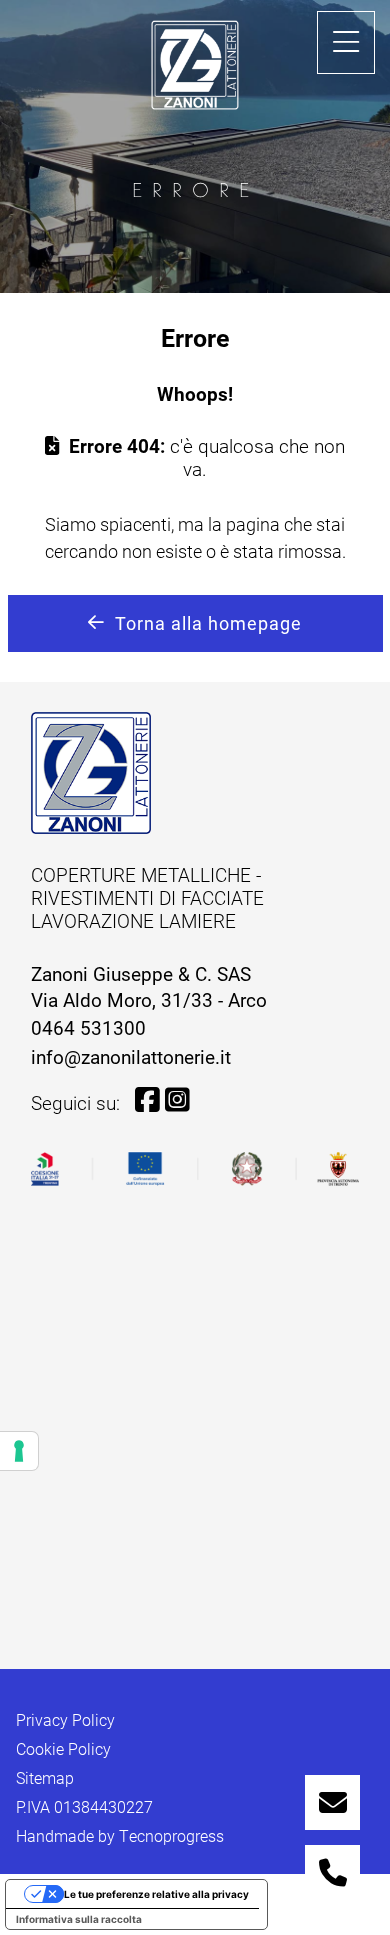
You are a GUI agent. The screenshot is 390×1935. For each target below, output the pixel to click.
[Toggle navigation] (346, 42)
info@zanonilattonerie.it (131, 1056)
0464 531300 (88, 1027)
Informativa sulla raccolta (79, 1919)
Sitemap (45, 1778)
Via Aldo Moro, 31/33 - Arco (149, 999)
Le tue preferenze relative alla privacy (156, 1894)
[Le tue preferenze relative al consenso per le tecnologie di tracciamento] (19, 1451)
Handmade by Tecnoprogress (120, 1836)
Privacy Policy (65, 1720)
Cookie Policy (63, 1749)
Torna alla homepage (208, 623)
